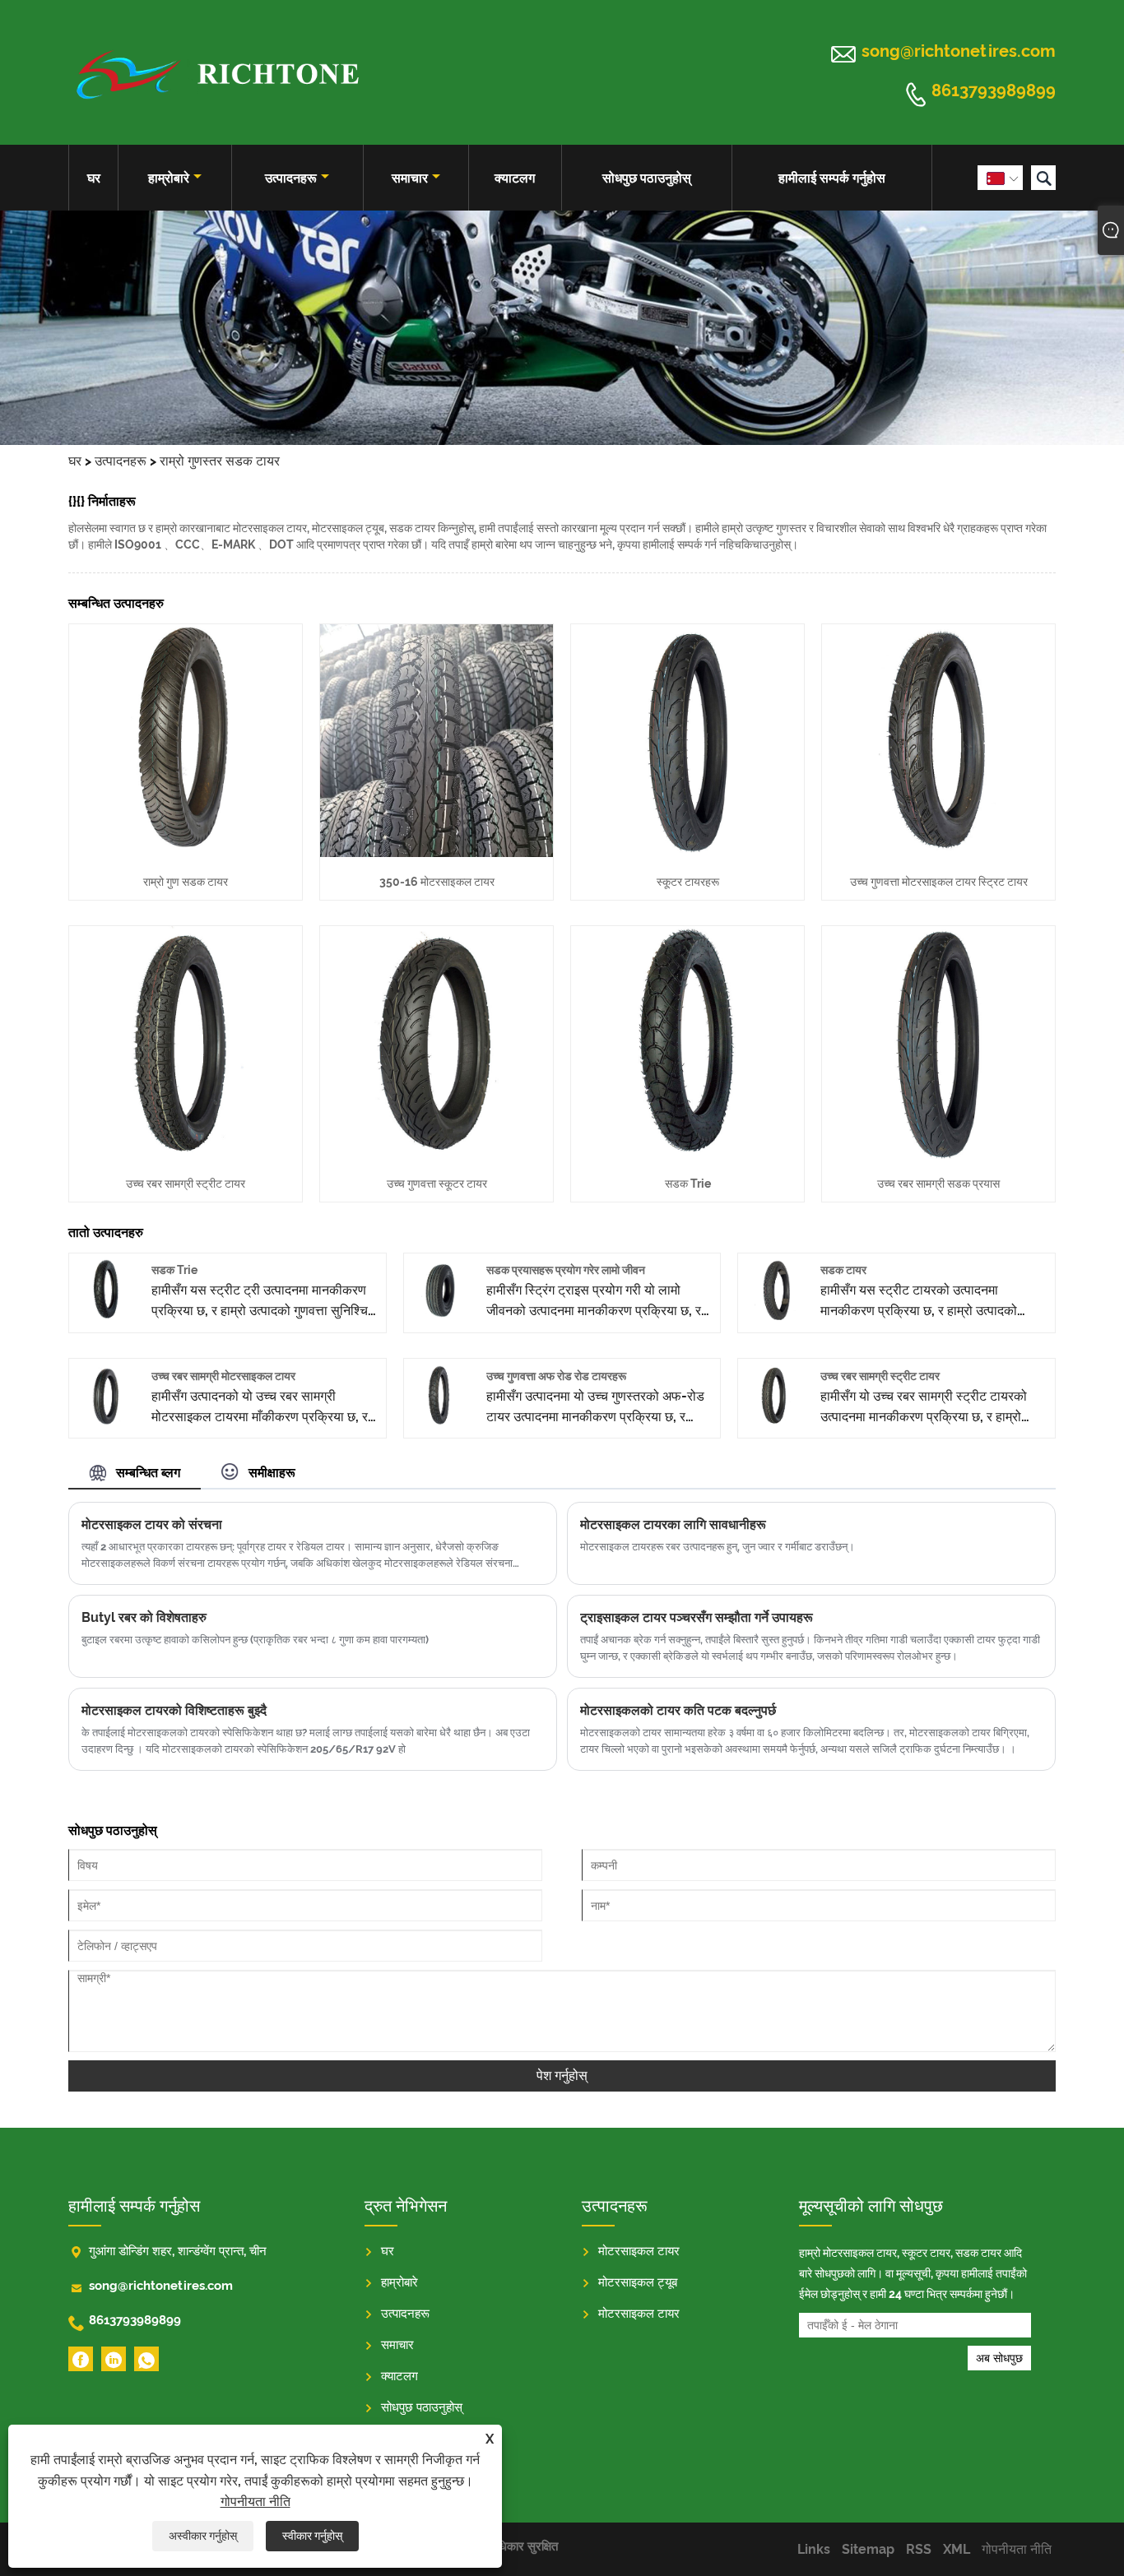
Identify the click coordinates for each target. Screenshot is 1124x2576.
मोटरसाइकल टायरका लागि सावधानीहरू (673, 1524)
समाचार (410, 178)
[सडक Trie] (687, 1154)
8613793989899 (994, 91)
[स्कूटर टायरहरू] (687, 852)
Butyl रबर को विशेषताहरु (144, 1617)
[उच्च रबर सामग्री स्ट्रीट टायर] (186, 1154)
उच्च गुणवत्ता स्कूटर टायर (437, 1184)
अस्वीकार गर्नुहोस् (203, 2536)
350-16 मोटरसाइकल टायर (437, 882)
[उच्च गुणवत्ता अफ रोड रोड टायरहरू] (440, 1421)
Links (814, 2549)
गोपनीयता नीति (255, 2502)
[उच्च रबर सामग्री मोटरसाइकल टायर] (106, 1421)
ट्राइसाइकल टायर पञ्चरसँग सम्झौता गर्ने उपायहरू (697, 1617)
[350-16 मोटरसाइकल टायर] (437, 852)
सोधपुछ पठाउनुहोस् (647, 178)
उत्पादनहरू (291, 178)
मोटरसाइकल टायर (639, 2251)
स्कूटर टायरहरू (688, 882)
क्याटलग (515, 178)
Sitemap (868, 2549)
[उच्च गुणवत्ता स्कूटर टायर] (437, 1154)
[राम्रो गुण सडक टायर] (186, 852)
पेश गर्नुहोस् (562, 2076)
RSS (919, 2549)
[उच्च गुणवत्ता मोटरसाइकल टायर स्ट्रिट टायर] (938, 852)
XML (957, 2549)
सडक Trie (688, 1184)
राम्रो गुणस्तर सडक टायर (220, 461)
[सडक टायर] (775, 1316)
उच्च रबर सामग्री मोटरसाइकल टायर (223, 1376)
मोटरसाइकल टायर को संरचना (152, 1524)
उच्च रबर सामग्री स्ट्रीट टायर (186, 1184)
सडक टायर (843, 1270)
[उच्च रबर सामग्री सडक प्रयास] (938, 1154)
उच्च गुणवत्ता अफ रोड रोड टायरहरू (556, 1376)
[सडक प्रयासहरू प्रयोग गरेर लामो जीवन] (440, 1316)
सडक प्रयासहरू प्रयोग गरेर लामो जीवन (566, 1270)
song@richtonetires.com (959, 51)
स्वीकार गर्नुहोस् (312, 2536)
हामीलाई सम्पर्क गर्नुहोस (832, 178)
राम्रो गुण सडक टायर (186, 882)
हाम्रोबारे (169, 178)
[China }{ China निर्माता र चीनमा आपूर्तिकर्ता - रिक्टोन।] (216, 72)
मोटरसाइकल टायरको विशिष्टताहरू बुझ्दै (174, 1710)
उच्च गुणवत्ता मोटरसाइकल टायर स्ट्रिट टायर (939, 882)
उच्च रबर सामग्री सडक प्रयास (938, 1184)
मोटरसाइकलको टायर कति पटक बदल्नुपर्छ (678, 1710)
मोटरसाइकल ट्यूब (638, 2282)
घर (94, 178)
